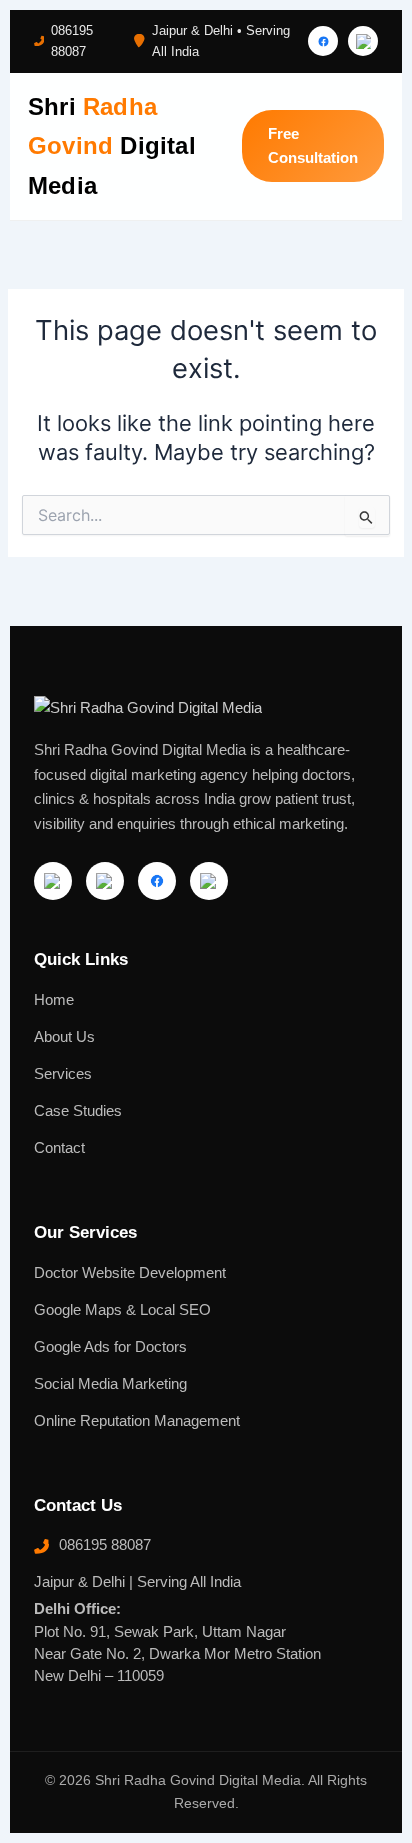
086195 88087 (72, 41)
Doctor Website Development (130, 1273)
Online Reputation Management (137, 1421)
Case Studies (78, 1111)
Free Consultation (313, 146)
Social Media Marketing (110, 1384)
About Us (64, 1037)
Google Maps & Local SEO (122, 1310)
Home (54, 1000)
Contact (59, 1148)
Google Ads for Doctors (110, 1347)
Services (63, 1074)
